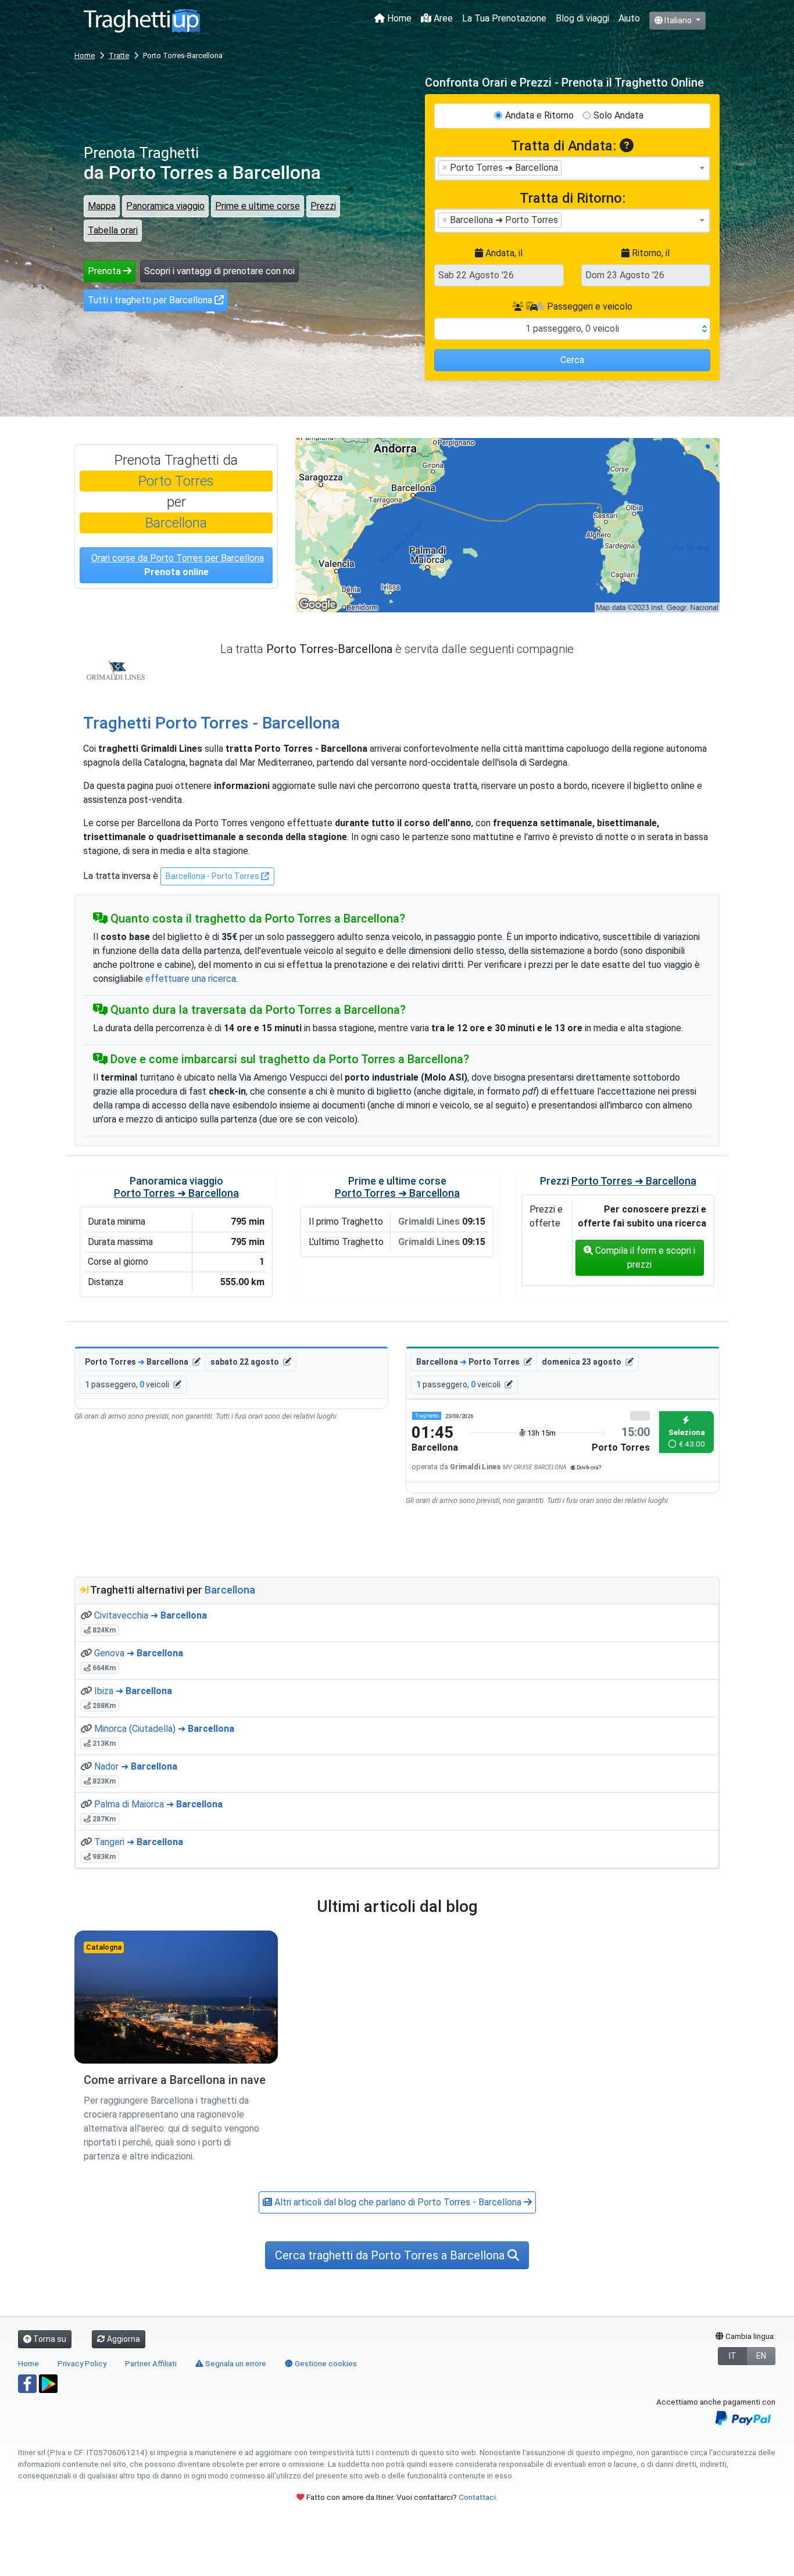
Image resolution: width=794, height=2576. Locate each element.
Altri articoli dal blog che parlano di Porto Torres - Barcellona (398, 2202)
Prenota (105, 271)
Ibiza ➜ (133, 1691)
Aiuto (629, 18)
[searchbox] (568, 167)
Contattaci (477, 2497)
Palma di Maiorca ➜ (158, 1804)
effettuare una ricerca (191, 979)
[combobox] (572, 168)
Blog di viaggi (582, 18)
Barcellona (176, 523)
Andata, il (503, 253)
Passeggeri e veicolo (589, 306)
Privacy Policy (82, 2363)
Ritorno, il (650, 253)
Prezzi (323, 206)
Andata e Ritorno (539, 115)
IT (733, 2356)
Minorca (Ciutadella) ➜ (164, 1729)
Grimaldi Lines (116, 670)
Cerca (572, 360)
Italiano (678, 20)
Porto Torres (176, 481)
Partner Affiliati (151, 2363)
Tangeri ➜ (139, 1842)
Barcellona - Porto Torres (213, 876)
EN (761, 2356)
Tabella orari (113, 230)
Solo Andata (618, 115)
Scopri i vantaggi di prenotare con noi (219, 271)
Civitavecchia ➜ (151, 1615)
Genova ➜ (139, 1653)
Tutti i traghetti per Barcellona (151, 300)
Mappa (102, 206)
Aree (442, 18)
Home (398, 18)
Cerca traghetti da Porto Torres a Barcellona (391, 2255)
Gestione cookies (325, 2363)
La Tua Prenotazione (504, 18)
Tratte (119, 55)
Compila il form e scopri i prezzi (644, 1257)
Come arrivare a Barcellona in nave (175, 2080)
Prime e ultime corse (257, 206)
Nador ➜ (136, 1766)
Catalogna (104, 1947)
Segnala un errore (235, 2363)
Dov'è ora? (588, 1467)
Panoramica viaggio (165, 206)
